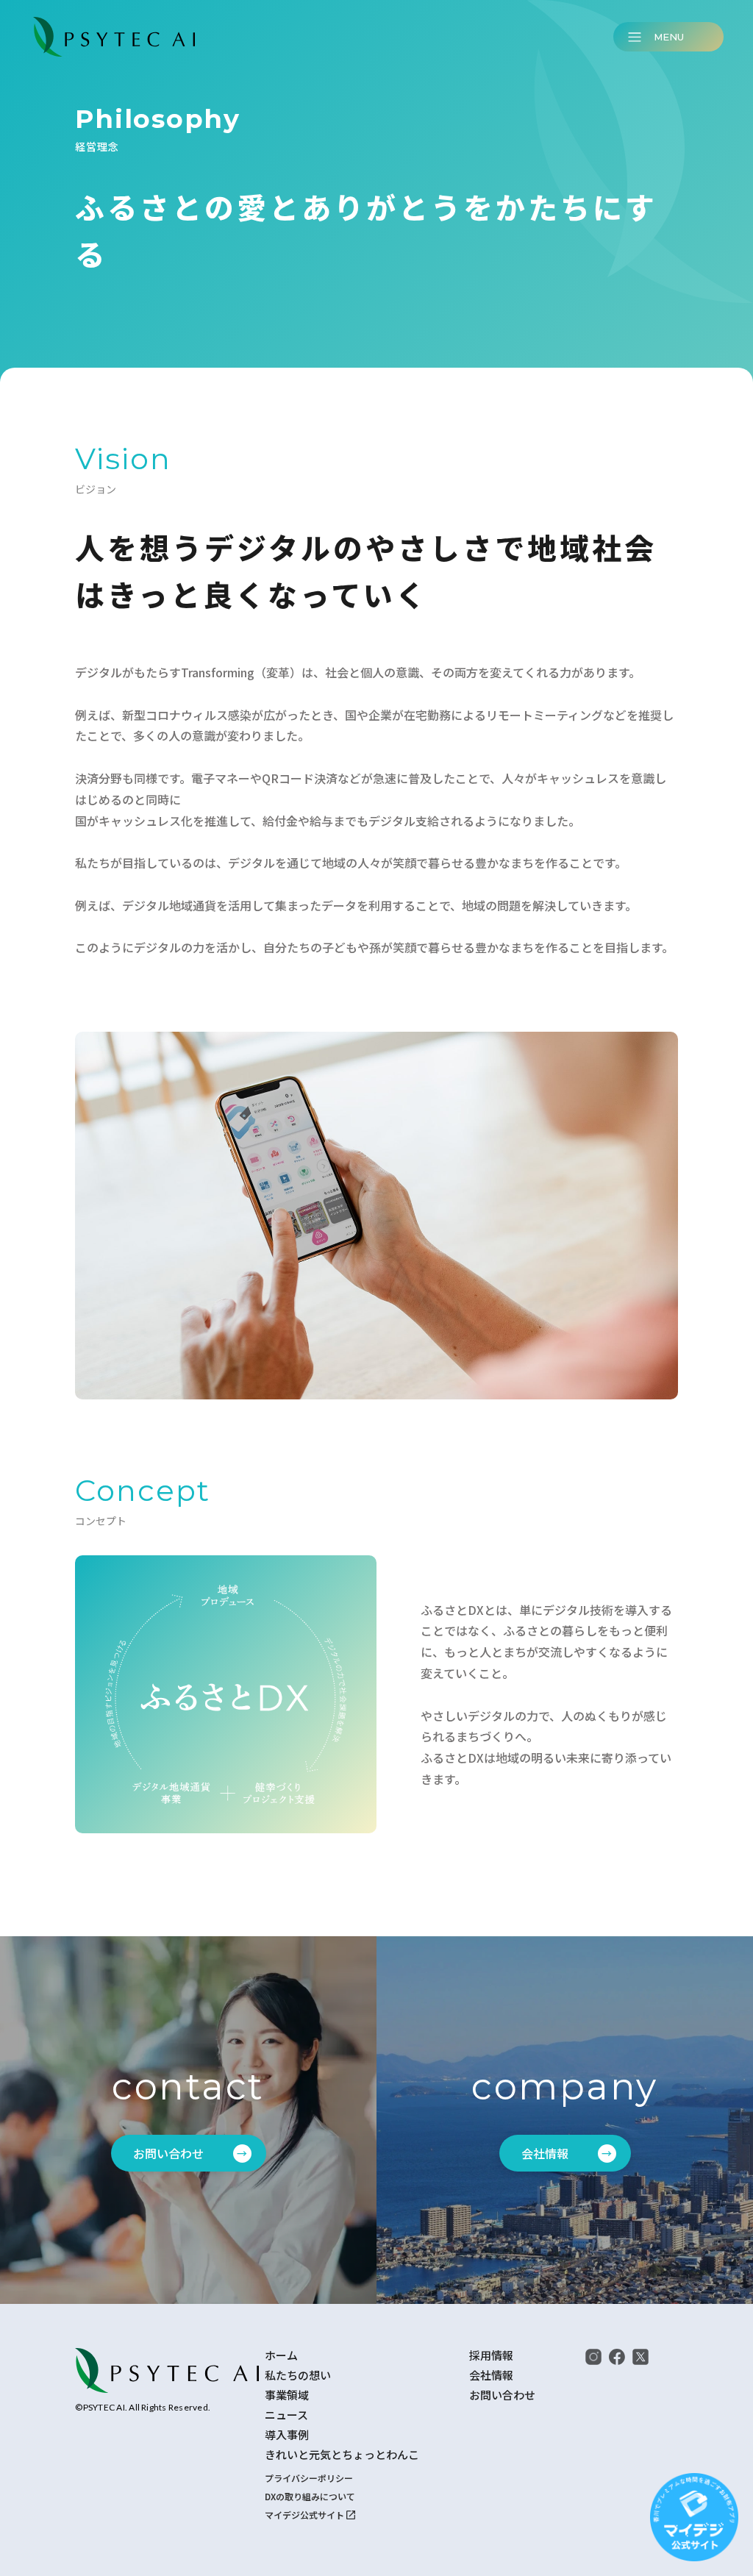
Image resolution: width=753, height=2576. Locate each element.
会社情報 (491, 2375)
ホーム (281, 2355)
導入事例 (287, 2435)
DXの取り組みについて (310, 2496)
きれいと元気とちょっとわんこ (342, 2455)
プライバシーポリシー (309, 2478)
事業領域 (287, 2395)
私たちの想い (298, 2375)
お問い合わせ (502, 2395)
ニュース (286, 2415)
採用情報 (491, 2355)
